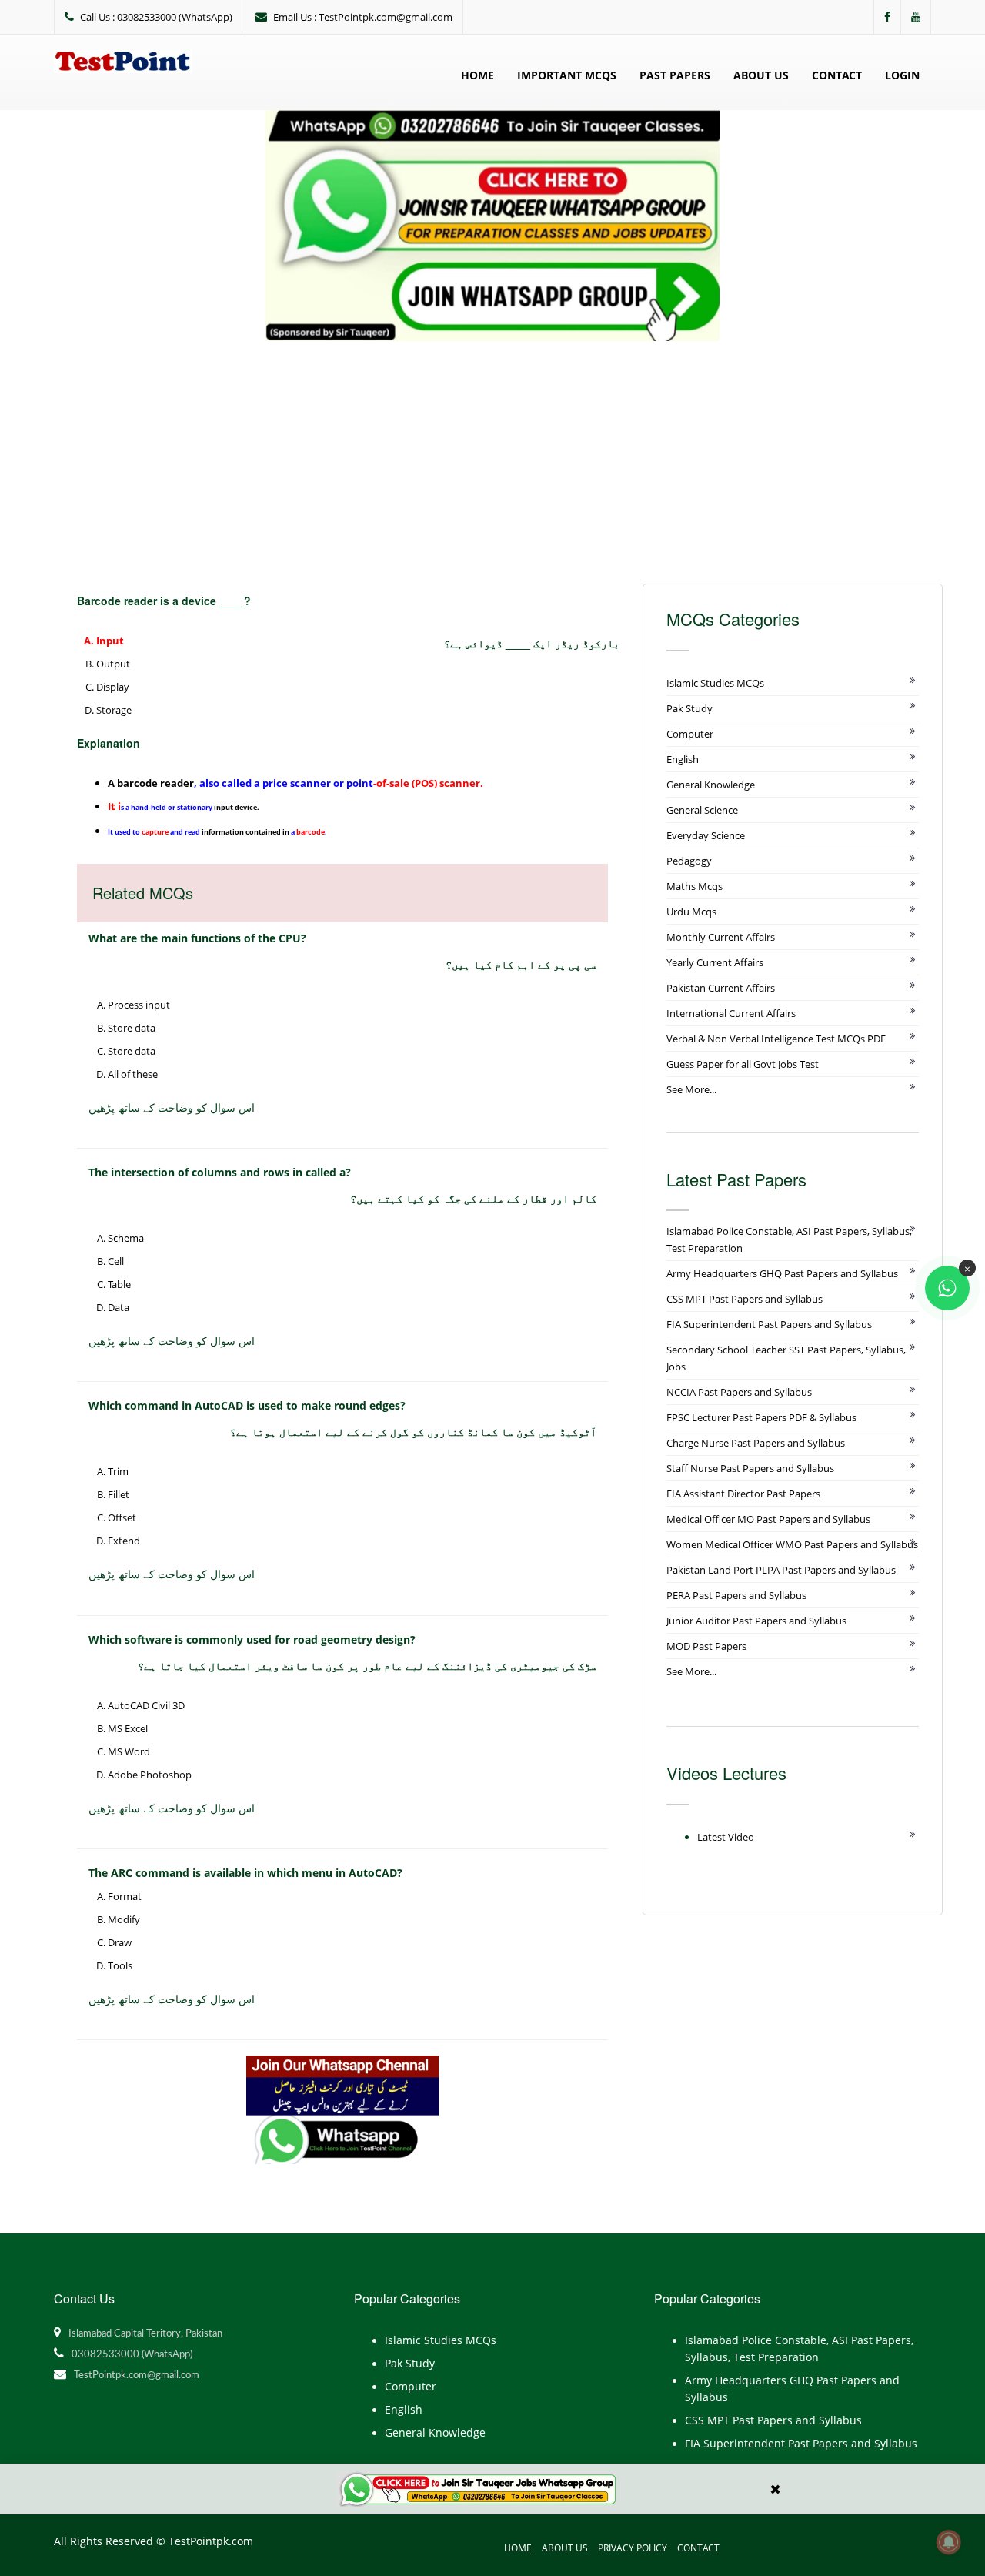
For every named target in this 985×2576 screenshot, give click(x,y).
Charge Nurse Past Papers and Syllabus (756, 1443)
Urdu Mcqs (691, 912)
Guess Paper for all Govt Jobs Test (743, 1064)
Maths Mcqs (695, 886)
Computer (690, 734)
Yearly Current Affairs (715, 962)
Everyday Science (706, 835)
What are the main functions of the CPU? (197, 938)
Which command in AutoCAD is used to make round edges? (247, 1405)
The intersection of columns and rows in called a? (220, 1172)
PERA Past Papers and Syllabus (736, 1595)
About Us (761, 75)
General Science (702, 810)
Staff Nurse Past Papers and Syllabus (750, 1468)
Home (477, 75)
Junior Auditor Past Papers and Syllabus (756, 1621)
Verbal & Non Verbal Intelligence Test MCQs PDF (776, 1039)
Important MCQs (567, 75)
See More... (691, 1089)
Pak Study (689, 708)
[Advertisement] (492, 457)
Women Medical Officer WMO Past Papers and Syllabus (792, 1544)
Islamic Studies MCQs (715, 683)
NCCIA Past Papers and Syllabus (739, 1392)
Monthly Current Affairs (721, 937)
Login (902, 75)
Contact (837, 75)
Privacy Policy (633, 2548)
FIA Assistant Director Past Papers (743, 1494)
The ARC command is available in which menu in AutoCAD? (245, 1873)
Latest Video (726, 1837)
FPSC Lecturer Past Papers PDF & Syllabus (761, 1417)
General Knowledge (711, 785)
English (683, 759)
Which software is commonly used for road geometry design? (252, 1639)
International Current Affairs (731, 1013)
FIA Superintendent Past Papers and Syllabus (769, 1324)
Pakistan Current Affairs (721, 988)
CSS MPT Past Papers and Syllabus (745, 1299)
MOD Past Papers (706, 1646)
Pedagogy (689, 861)
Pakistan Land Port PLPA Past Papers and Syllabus (781, 1570)
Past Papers (675, 75)
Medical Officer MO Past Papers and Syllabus (768, 1519)
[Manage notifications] (949, 2542)
